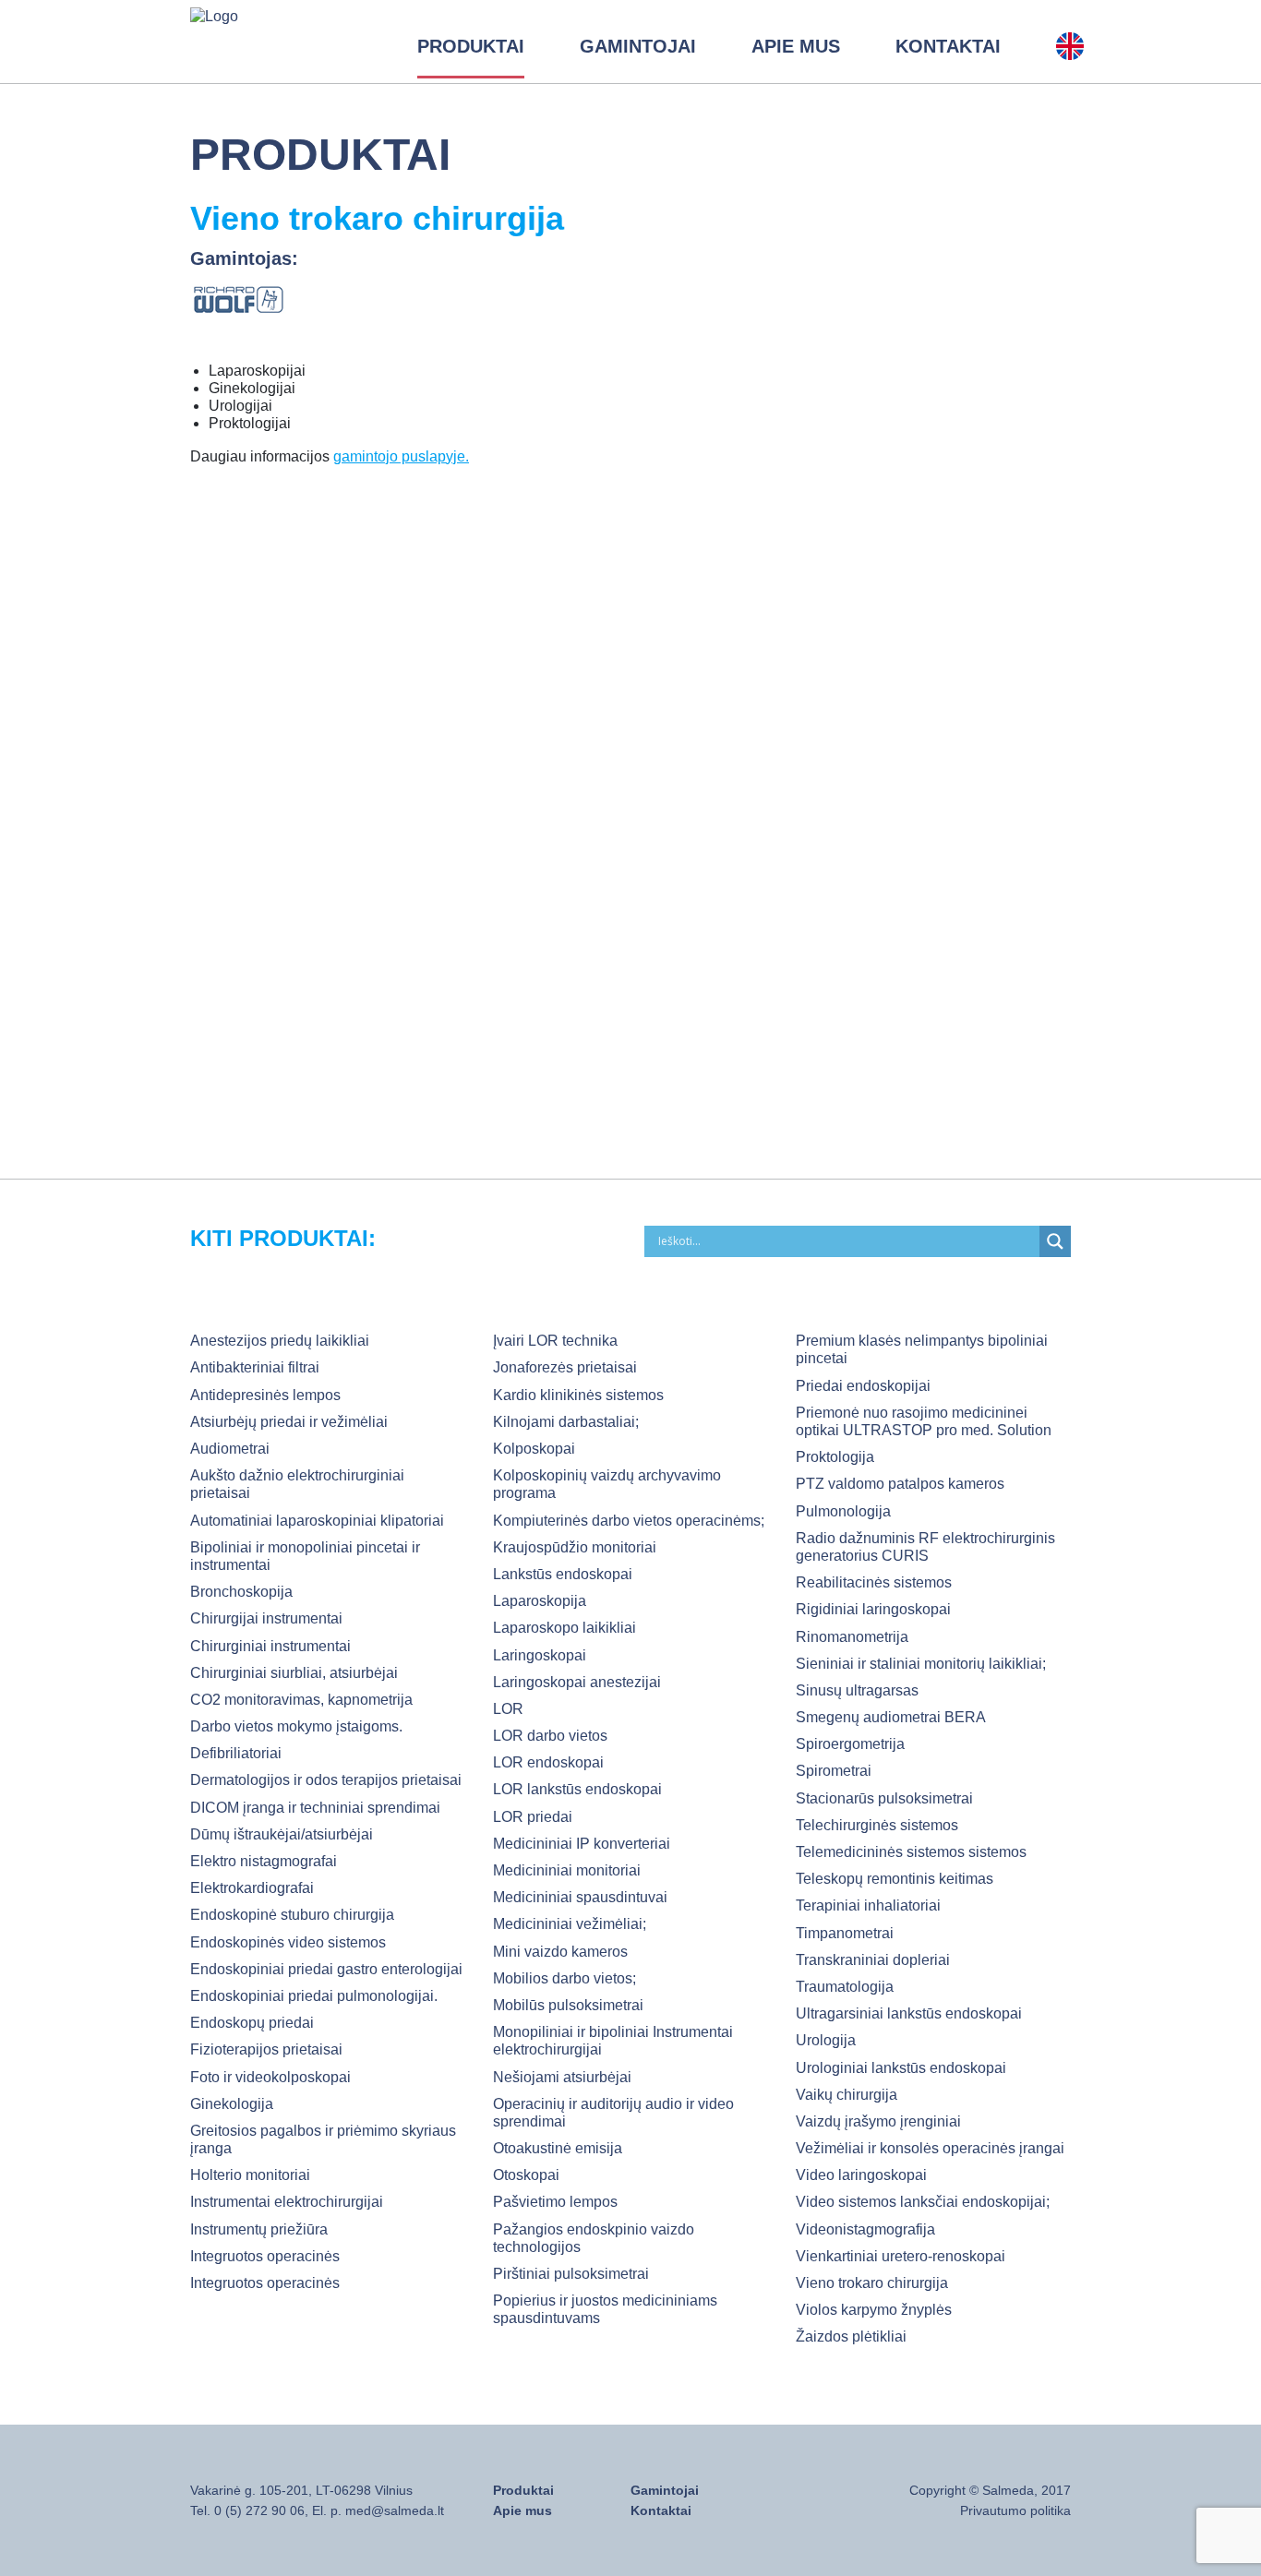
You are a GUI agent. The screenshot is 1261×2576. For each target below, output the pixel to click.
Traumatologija (845, 1987)
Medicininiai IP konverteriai (582, 1844)
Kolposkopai (534, 1449)
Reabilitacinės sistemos (874, 1582)
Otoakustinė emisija (558, 2148)
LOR (508, 1709)
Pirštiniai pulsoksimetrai (571, 2274)
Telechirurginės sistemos (877, 1825)
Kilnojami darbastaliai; (566, 1422)
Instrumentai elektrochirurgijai (287, 2202)
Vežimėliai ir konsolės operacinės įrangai (930, 2148)
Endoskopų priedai (252, 2023)
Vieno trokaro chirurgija (872, 2283)
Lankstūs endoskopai (563, 1574)
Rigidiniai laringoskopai (873, 1609)
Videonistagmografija (865, 2229)
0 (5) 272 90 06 (259, 2510)
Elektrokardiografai (252, 1888)
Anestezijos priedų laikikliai (280, 1341)
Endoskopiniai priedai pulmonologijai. (314, 1996)
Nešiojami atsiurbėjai (562, 2077)
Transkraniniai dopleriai (873, 1960)
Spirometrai (834, 1771)
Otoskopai (526, 2175)
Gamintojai (638, 46)
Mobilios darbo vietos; (564, 1978)
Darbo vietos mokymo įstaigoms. (296, 1726)
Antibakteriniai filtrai (255, 1367)
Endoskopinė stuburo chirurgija (292, 1915)
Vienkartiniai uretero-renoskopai (901, 2256)
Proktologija (835, 1457)
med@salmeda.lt (395, 2510)
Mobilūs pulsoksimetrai (568, 2005)
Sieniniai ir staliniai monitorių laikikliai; (921, 1664)
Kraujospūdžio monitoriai (575, 1547)
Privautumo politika (1015, 2510)
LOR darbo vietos (550, 1736)
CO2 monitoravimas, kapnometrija (301, 1700)
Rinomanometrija (852, 1637)
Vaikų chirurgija (847, 2095)
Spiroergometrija (850, 1744)
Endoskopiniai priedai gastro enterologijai (326, 1969)
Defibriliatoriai (236, 1753)
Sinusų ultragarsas (857, 1690)
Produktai (471, 46)
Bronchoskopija (241, 1592)
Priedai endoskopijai (863, 1386)
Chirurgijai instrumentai (266, 1618)
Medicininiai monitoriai (567, 1870)
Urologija (826, 2040)
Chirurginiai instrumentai (270, 1646)
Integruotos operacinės (265, 2256)
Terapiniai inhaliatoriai (868, 1905)
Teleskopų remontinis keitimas (895, 1879)
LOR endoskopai (548, 1762)
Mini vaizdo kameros (560, 1952)
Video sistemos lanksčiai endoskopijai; (923, 2202)
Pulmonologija (843, 1511)
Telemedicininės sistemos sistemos (911, 1852)
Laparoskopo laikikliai (564, 1628)
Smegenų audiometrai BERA (891, 1717)
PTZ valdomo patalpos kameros (900, 1484)
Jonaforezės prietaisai (565, 1367)
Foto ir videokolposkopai (270, 2077)
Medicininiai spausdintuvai (580, 1897)
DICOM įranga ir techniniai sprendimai (315, 1808)
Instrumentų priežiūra (259, 2229)
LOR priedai (533, 1817)
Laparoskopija (540, 1601)
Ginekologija (232, 2104)
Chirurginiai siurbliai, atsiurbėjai (294, 1673)
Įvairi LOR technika (555, 1341)
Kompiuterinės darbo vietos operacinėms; (629, 1521)
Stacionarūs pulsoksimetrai (884, 1798)
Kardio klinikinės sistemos (578, 1395)
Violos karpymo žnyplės (874, 2310)
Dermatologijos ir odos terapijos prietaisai (326, 1780)
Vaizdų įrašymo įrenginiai (878, 2121)
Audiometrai (230, 1449)
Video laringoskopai (861, 2175)
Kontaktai (948, 46)
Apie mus (796, 46)
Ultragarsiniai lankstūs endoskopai (909, 2013)
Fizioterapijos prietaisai (266, 2049)
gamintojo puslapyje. (401, 456)
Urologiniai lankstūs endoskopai (901, 2068)
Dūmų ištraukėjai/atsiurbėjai (282, 1834)
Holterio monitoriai (250, 2175)
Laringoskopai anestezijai (577, 1682)
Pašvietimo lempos (555, 2202)
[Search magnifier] (1055, 1241)
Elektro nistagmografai (264, 1861)
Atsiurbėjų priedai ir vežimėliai (289, 1422)
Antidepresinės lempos (265, 1395)
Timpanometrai (845, 1933)
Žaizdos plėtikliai (851, 2336)
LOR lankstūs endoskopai (577, 1789)
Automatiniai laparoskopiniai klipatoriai (317, 1521)
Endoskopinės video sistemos (288, 1942)
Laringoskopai (540, 1655)
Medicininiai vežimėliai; (570, 1924)
